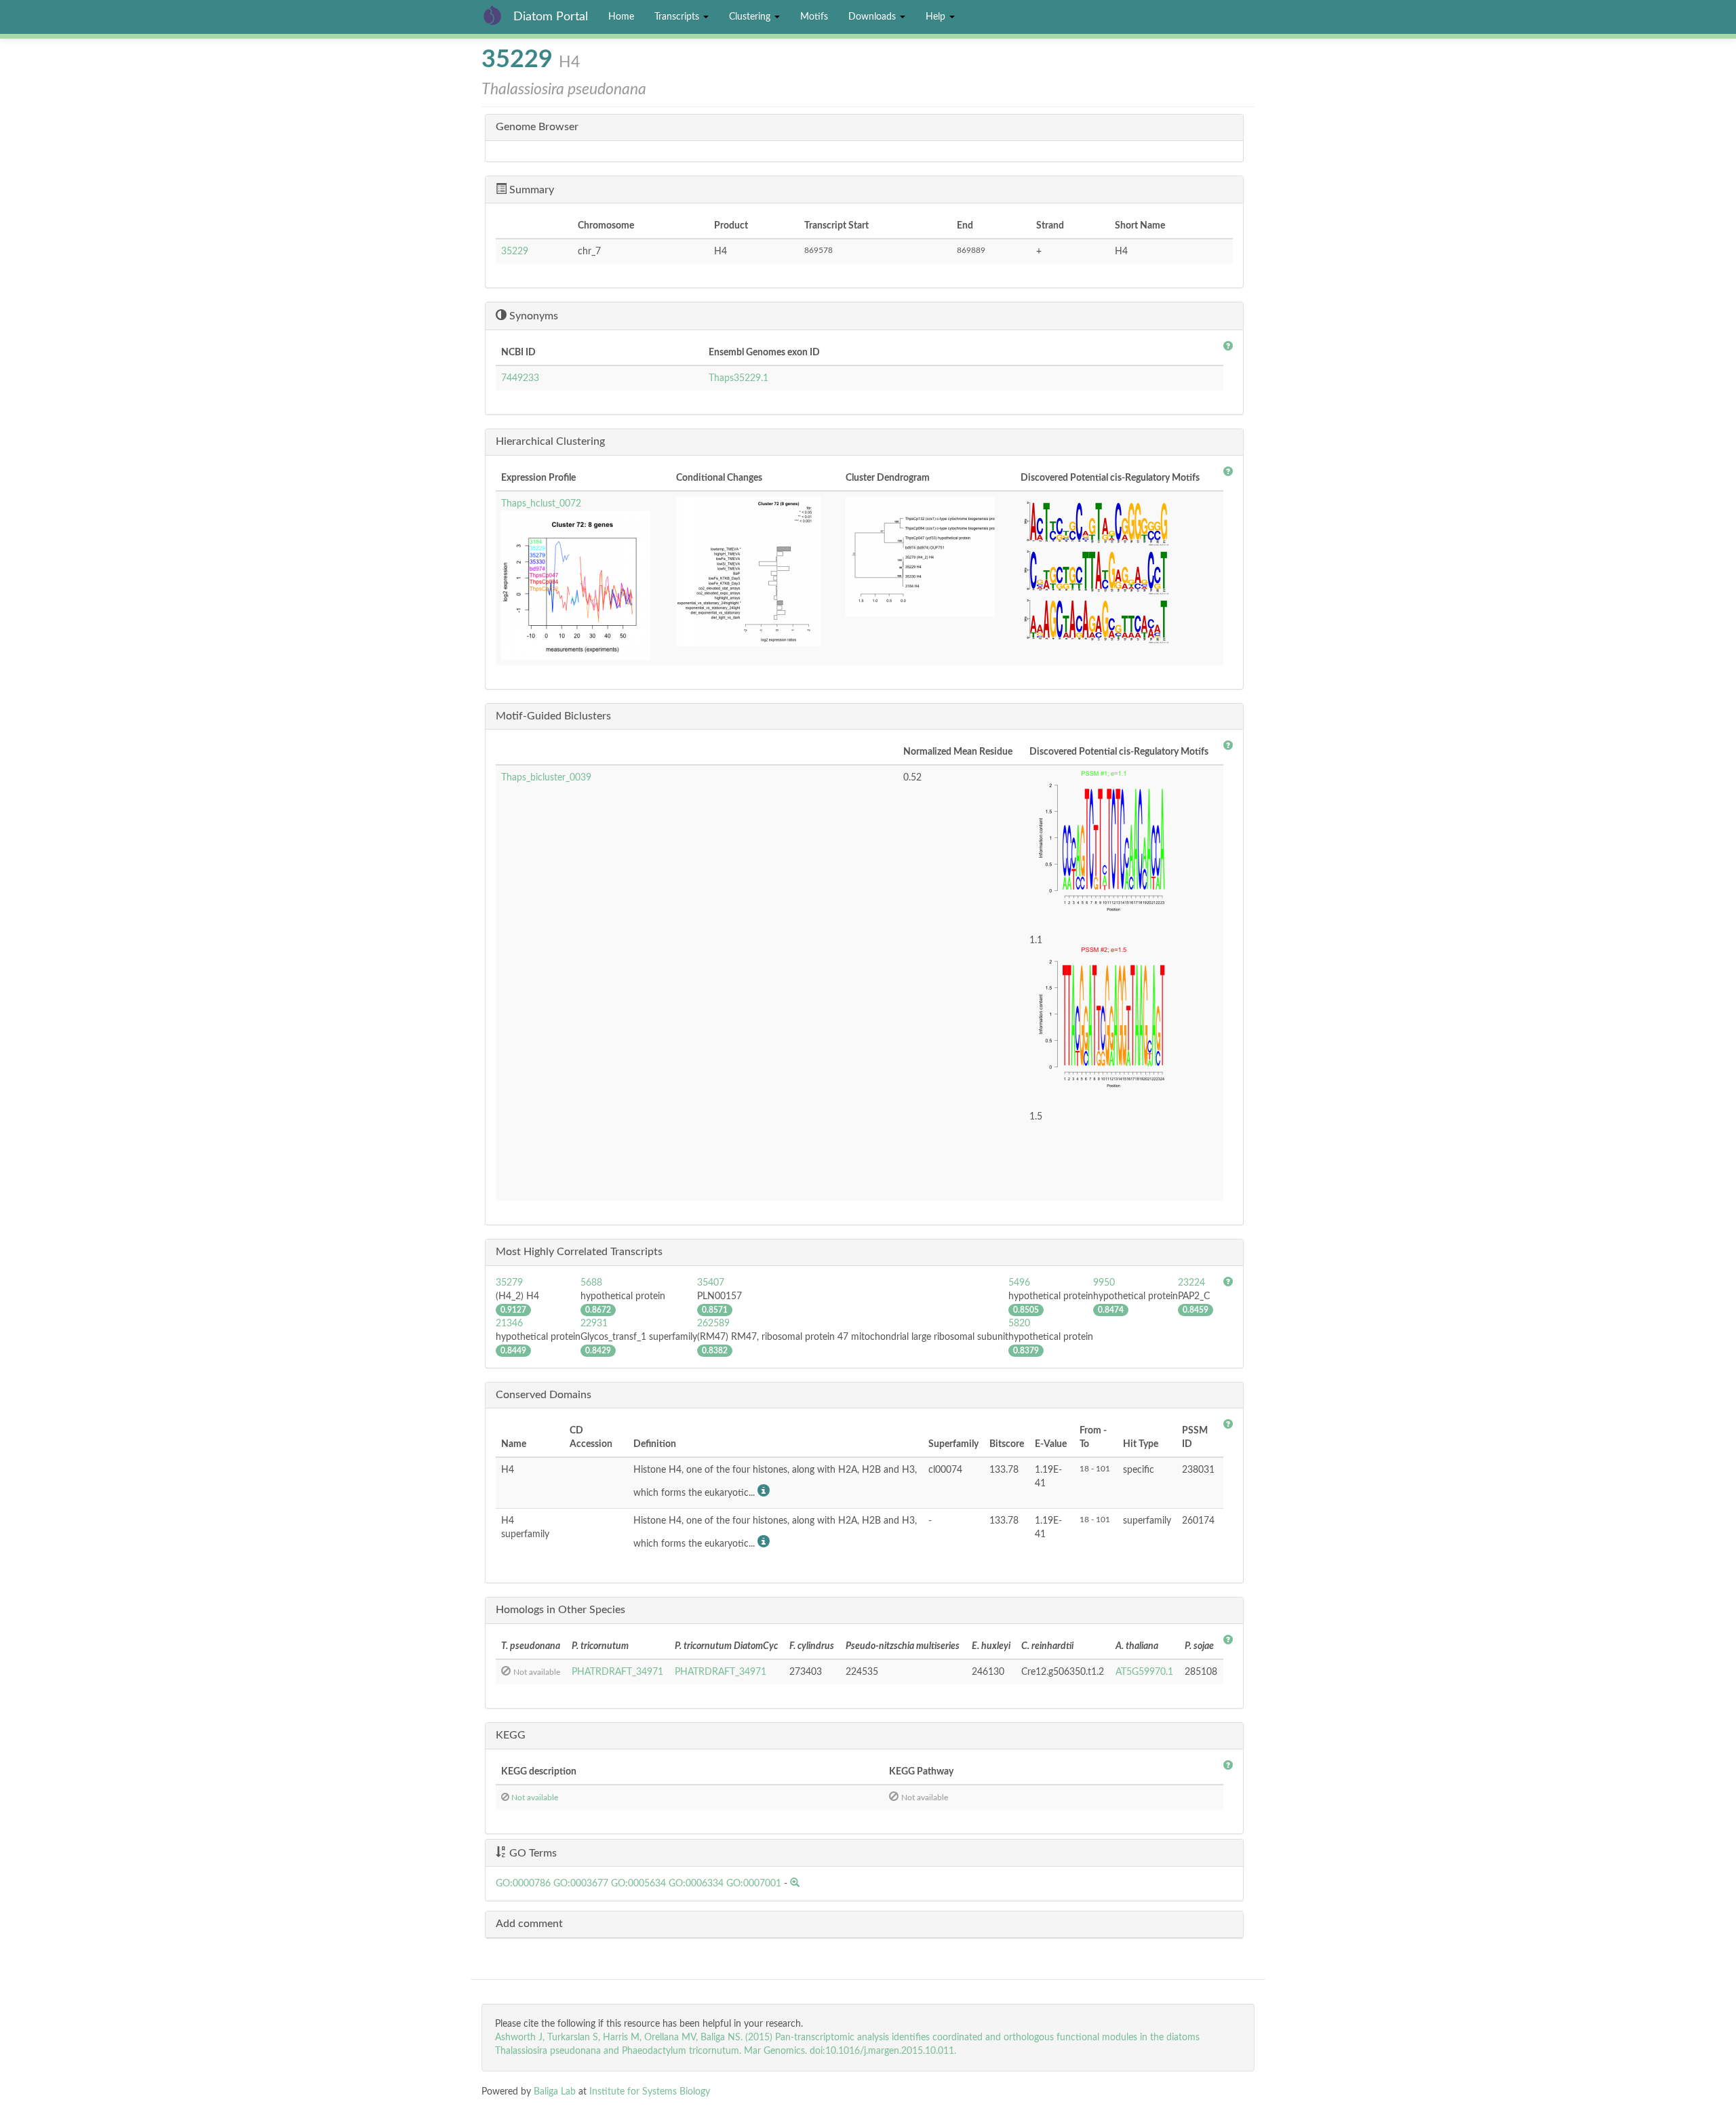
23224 (1191, 1283)
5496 (1019, 1283)
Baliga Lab (555, 2092)
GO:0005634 (638, 1884)
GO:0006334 (696, 1884)
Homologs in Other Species (560, 1610)
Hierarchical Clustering (550, 441)
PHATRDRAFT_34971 (617, 1672)
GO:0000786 (523, 1884)
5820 (1019, 1324)
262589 (713, 1324)
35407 (711, 1283)
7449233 (520, 378)
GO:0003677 (581, 1884)
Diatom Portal (551, 17)
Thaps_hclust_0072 (541, 504)
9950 (1104, 1283)
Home (621, 17)
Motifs (814, 17)
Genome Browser (537, 127)
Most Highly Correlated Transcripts (579, 1252)
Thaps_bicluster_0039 (546, 778)
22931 (594, 1324)
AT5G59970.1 (1144, 1672)
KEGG (511, 1735)
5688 (591, 1283)
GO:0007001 (754, 1884)
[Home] (497, 15)
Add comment (529, 1924)
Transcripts (678, 17)
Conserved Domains (544, 1395)
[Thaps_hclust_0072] (583, 585)
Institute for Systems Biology (650, 2092)
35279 (509, 1283)
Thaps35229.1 (738, 378)
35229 (515, 252)
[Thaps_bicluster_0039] (1124, 846)
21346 (509, 1324)
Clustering (751, 17)
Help (937, 17)
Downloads (873, 17)
